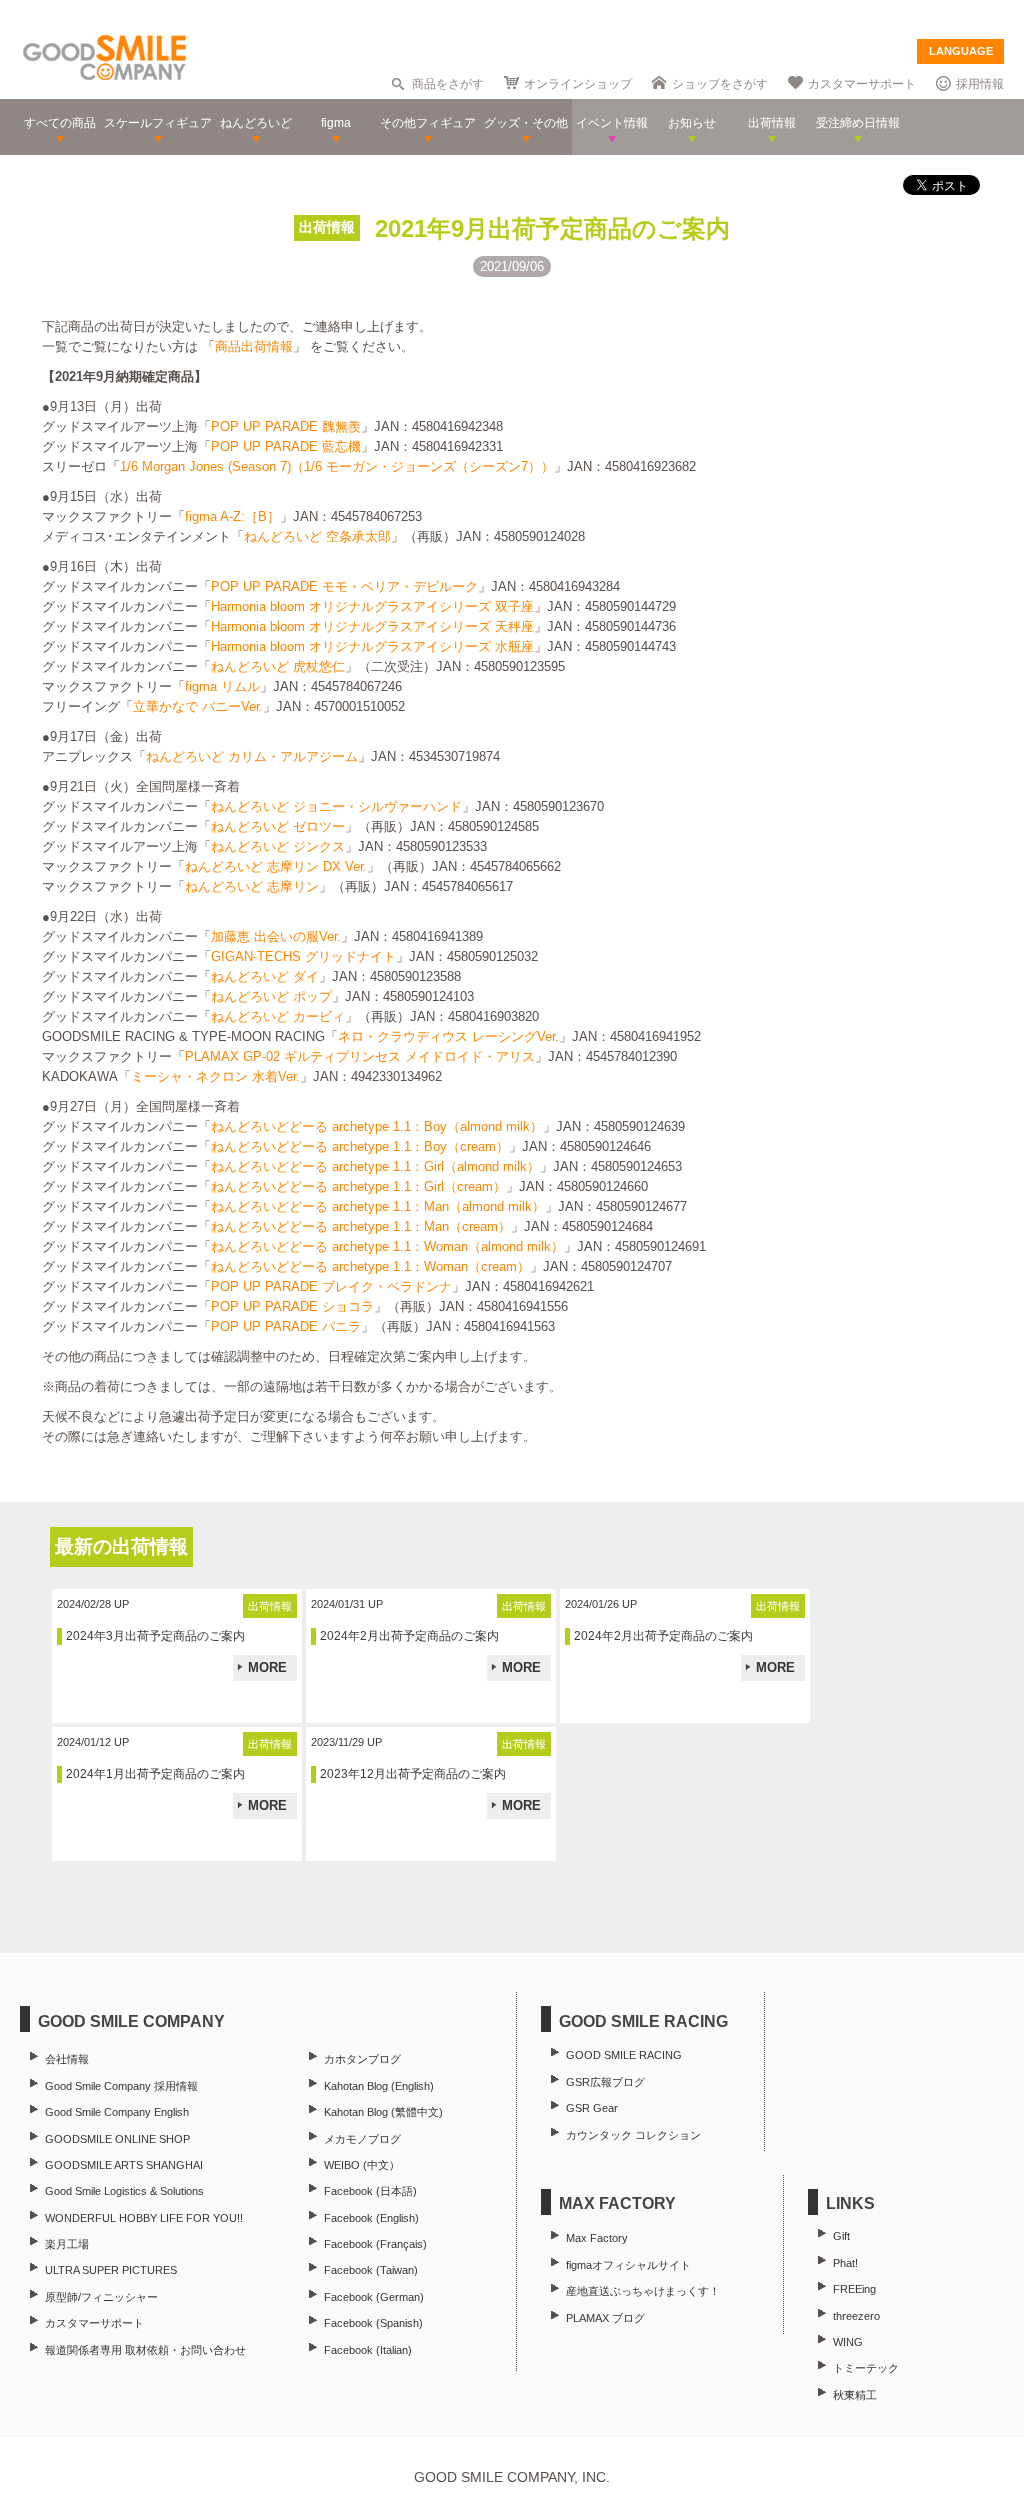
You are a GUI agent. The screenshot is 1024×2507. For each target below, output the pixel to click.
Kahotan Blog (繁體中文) (383, 2112)
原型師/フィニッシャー (101, 2297)
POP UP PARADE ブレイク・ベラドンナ (331, 1286)
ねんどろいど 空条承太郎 (317, 536)
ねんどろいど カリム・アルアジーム (252, 756)
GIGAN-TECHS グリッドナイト (303, 956)
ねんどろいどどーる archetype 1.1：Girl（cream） (358, 1186)
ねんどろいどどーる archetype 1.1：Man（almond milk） (378, 1206)
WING (848, 2342)
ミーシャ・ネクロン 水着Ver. (215, 1076)
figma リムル (222, 686)
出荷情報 (327, 227)
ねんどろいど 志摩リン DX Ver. (276, 866)
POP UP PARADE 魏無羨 (286, 426)
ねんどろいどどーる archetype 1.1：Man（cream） (361, 1226)
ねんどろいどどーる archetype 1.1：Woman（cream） (370, 1266)
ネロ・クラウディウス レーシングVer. (448, 1036)
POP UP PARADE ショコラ (292, 1306)
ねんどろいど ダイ (265, 976)
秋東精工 (855, 2395)
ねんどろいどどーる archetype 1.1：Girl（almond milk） (375, 1166)
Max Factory (597, 2238)
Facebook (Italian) (368, 2350)
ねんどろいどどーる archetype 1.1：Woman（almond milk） (387, 1246)
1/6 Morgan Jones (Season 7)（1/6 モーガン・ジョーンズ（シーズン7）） (337, 466)
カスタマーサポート (862, 84)
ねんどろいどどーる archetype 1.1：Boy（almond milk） (377, 1126)
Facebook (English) (371, 2218)
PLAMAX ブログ (605, 2318)
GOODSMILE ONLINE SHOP (117, 2139)
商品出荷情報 (254, 346)
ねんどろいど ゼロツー (278, 826)
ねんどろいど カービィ (278, 1016)
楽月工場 (67, 2244)
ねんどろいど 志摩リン (252, 886)
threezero (856, 2316)
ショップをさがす (720, 84)
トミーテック (866, 2368)
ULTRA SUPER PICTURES (111, 2270)
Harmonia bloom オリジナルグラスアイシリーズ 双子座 (372, 606)
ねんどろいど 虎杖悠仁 (278, 666)
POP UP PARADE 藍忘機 (286, 446)
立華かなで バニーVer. (198, 706)
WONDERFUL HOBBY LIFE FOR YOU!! (144, 2218)
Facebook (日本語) (370, 2191)
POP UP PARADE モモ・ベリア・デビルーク (344, 586)
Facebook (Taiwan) (371, 2270)
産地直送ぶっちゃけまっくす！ (643, 2291)
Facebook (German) (374, 2297)
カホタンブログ (362, 2059)
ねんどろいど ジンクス (278, 846)
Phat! (845, 2263)
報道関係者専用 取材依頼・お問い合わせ (145, 2350)
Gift (841, 2236)
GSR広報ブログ (605, 2082)
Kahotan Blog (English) (379, 2086)
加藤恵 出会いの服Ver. (276, 936)
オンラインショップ (578, 84)
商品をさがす (448, 84)
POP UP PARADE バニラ (286, 1326)
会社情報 (67, 2059)
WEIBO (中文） (362, 2165)
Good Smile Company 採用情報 (121, 2086)
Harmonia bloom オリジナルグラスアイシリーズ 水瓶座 (372, 646)
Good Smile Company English (117, 2112)
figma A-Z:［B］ (232, 516)
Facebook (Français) (375, 2244)
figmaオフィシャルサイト (628, 2265)
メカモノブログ (362, 2139)
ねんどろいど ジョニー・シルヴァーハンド (336, 806)
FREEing (854, 2289)
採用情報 (980, 84)
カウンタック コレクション (633, 2135)
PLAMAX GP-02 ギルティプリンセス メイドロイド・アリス (360, 1056)
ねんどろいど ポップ (271, 996)
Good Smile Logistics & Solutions (124, 2191)
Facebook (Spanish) (373, 2323)
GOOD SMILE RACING (624, 2055)
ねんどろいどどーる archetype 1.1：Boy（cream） (360, 1146)
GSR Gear (592, 2108)
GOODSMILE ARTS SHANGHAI (124, 2165)
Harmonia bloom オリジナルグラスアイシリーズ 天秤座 (372, 626)
